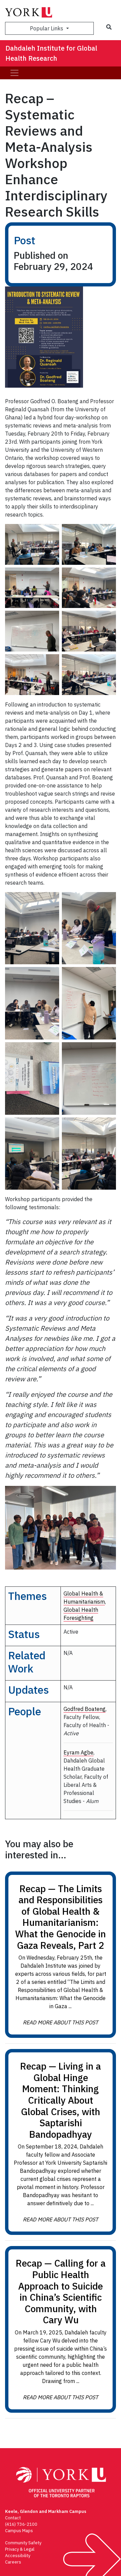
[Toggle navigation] (14, 73)
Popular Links (47, 28)
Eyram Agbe (78, 1752)
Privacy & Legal (20, 2549)
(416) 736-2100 (21, 2524)
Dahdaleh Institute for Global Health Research (51, 53)
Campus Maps (19, 2531)
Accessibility (18, 2556)
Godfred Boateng (85, 1709)
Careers (13, 2562)
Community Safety (23, 2543)
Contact (13, 2518)
